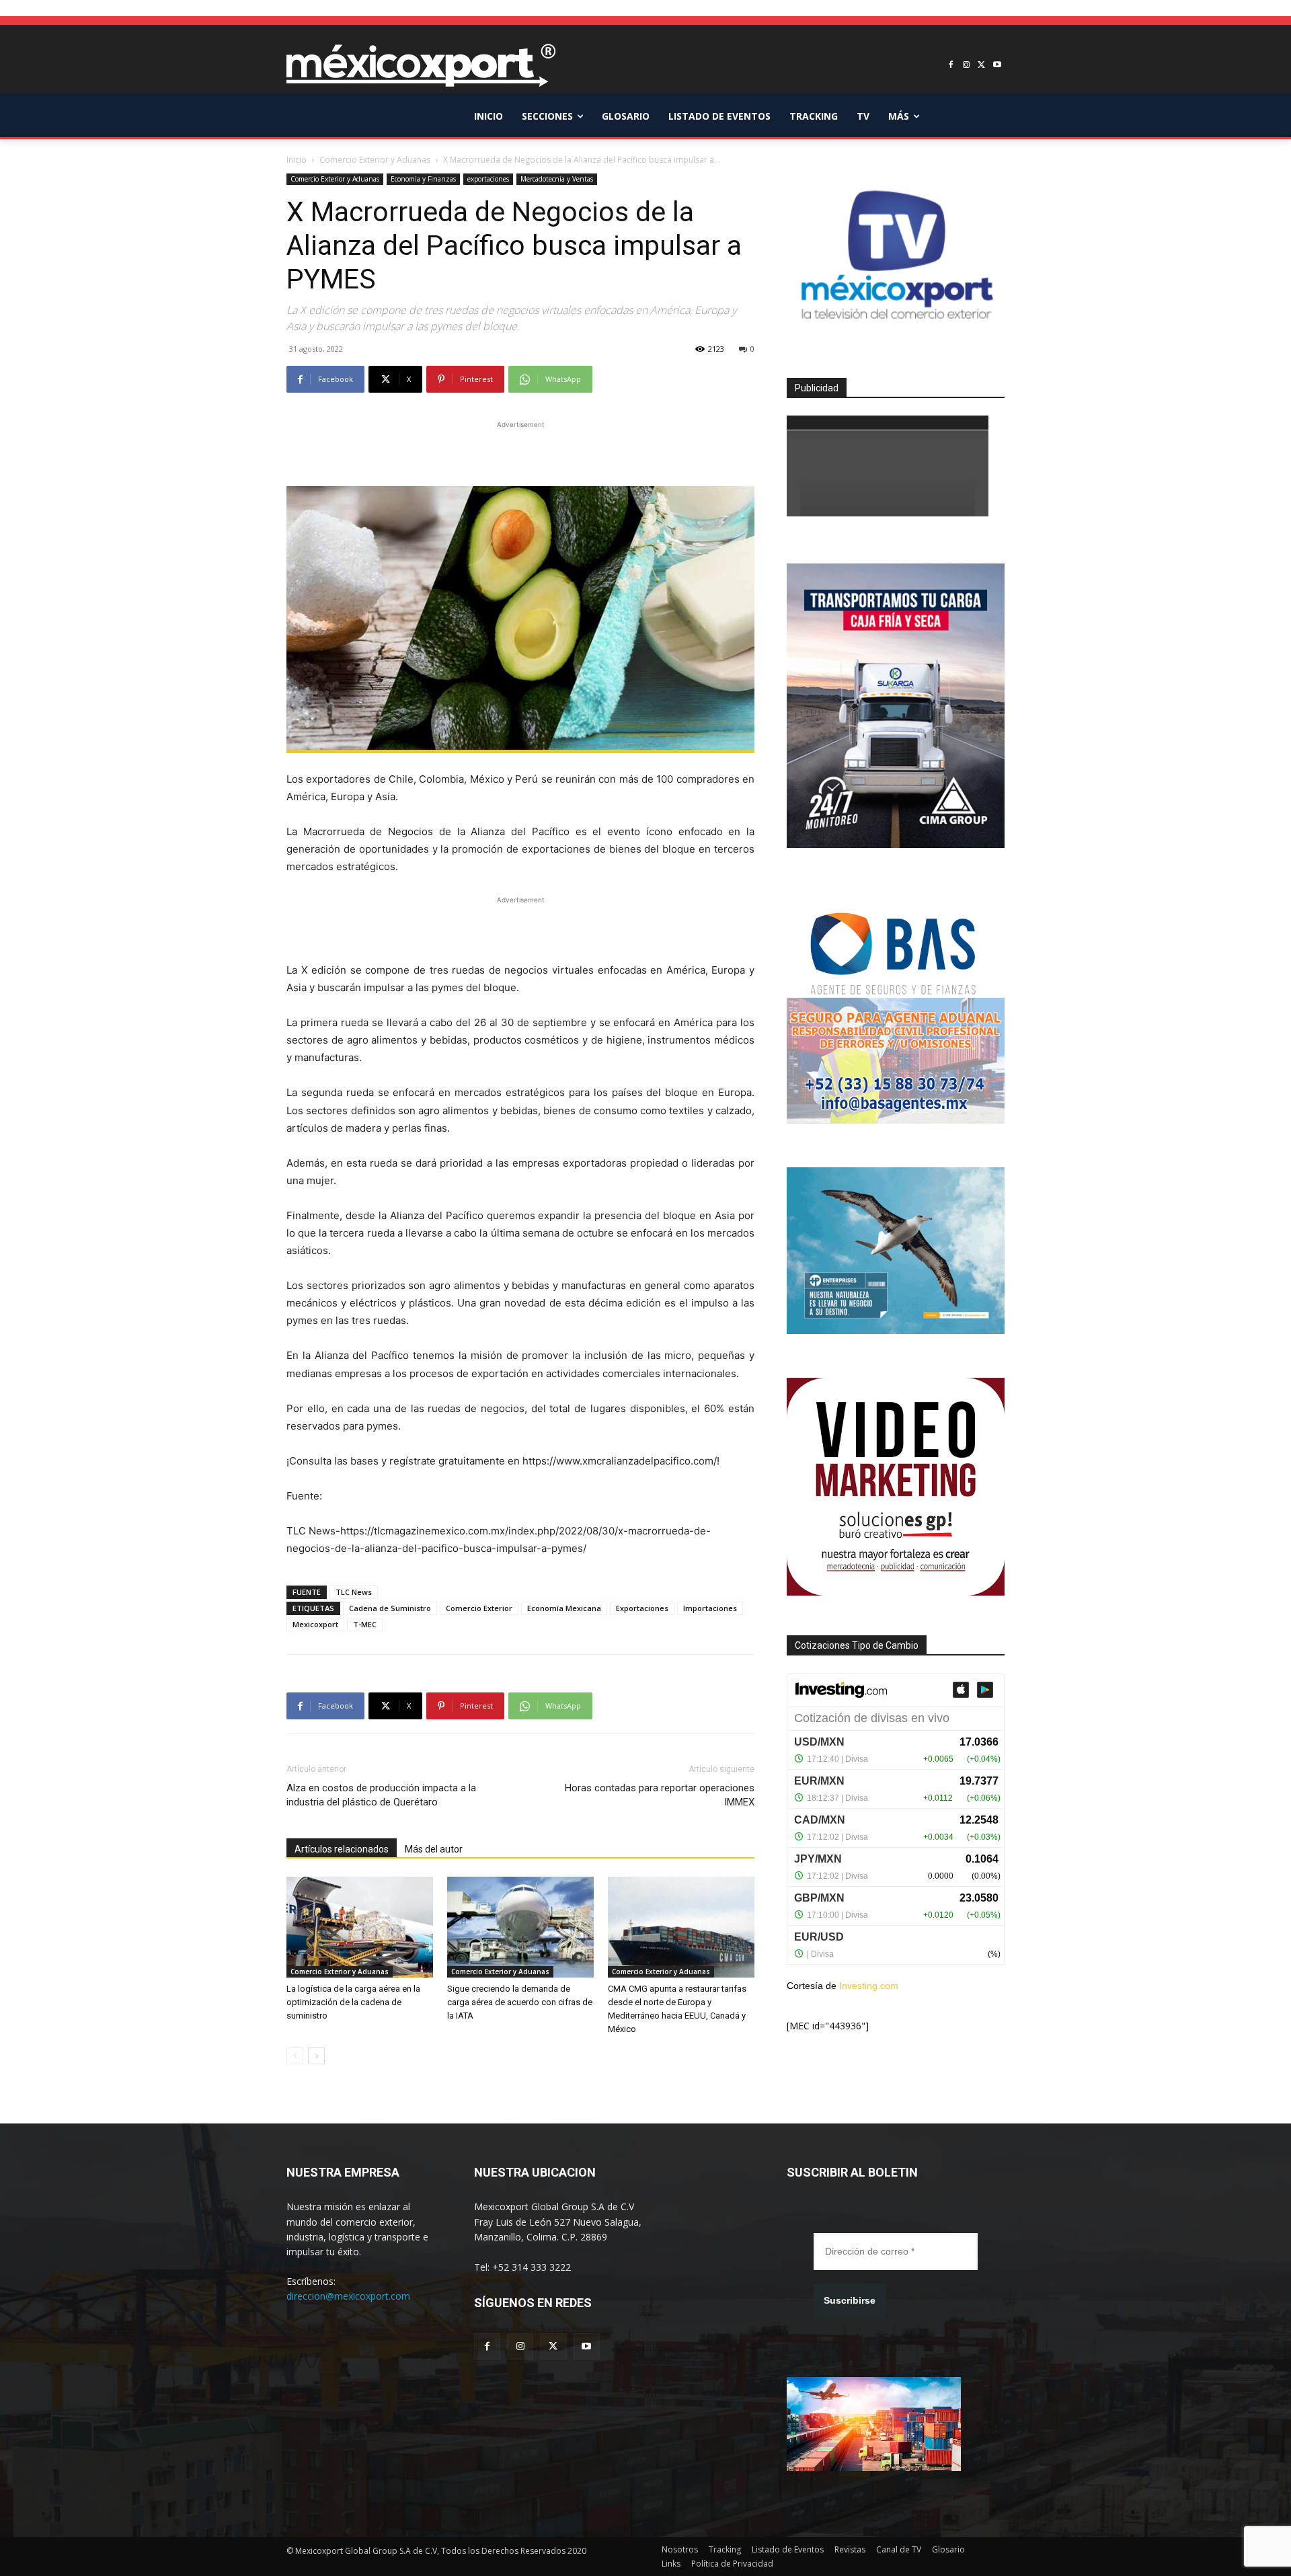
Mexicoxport (315, 1624)
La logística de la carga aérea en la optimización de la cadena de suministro (353, 2002)
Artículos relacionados (342, 1849)
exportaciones (488, 179)
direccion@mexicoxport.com (348, 2296)
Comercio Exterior (479, 1608)
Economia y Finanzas (423, 179)
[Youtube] (997, 66)
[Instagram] (967, 66)
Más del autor (434, 1849)
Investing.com (869, 1986)
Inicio (297, 160)
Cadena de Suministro (390, 1608)
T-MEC (365, 1624)
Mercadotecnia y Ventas (557, 179)
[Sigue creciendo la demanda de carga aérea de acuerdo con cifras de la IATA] (520, 1927)
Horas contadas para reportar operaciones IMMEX (660, 1795)
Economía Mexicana (564, 1608)
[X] (981, 66)
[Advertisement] (520, 452)
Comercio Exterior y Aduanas (375, 160)
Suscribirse (850, 2300)
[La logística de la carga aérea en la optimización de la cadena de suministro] (360, 1927)
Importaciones (710, 1608)
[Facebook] (951, 66)
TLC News (354, 1592)
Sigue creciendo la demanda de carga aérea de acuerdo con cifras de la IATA (520, 2002)
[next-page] (316, 2056)
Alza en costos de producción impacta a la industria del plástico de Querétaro (381, 1795)
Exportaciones (642, 1608)
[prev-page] (295, 2056)
